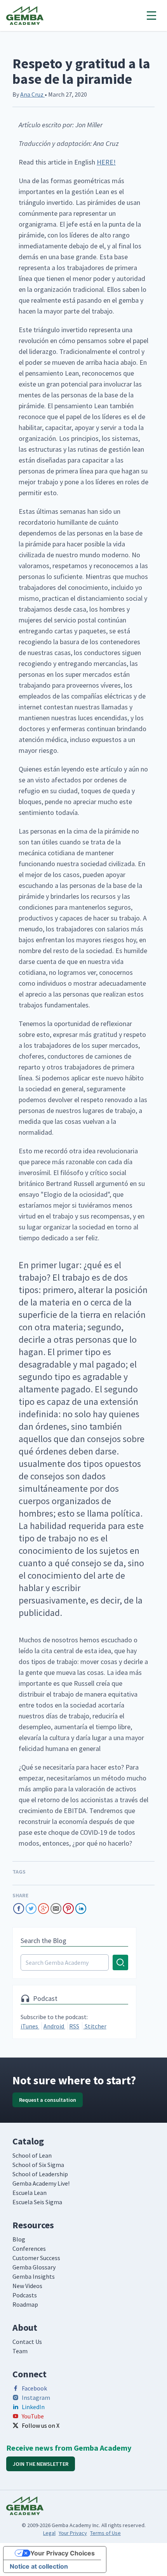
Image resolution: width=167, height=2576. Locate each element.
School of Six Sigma (38, 2165)
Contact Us (27, 2342)
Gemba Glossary (34, 2267)
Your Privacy (73, 2533)
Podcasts (25, 2295)
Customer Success (36, 2258)
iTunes (30, 2026)
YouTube (33, 2416)
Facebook (34, 2388)
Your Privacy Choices (63, 2553)
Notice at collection (39, 2566)
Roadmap (25, 2304)
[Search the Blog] (74, 1962)
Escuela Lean (30, 2193)
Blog (19, 2239)
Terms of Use (105, 2533)
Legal (49, 2533)
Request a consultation (48, 2100)
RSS (74, 2026)
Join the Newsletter (41, 2464)
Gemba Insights (34, 2276)
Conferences (29, 2248)
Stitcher (95, 2026)
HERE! (106, 162)
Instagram (36, 2397)
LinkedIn (33, 2407)
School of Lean (32, 2155)
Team (20, 2351)
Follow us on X (41, 2425)
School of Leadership (40, 2174)
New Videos (27, 2286)
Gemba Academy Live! (41, 2183)
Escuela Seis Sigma (37, 2202)
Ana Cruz (32, 94)
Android (54, 2026)
